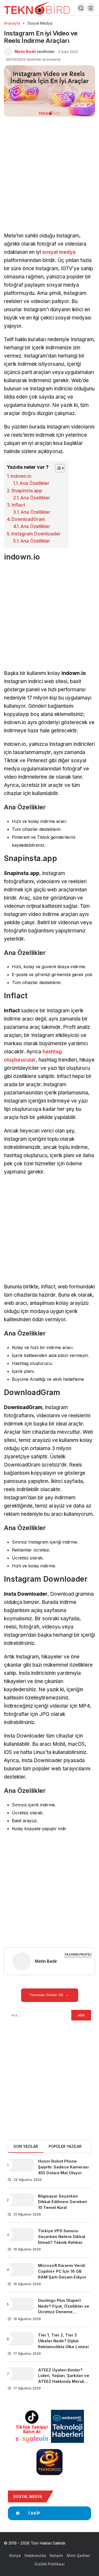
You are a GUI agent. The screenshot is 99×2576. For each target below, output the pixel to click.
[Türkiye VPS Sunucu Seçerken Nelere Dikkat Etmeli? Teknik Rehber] (21, 2235)
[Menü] (91, 8)
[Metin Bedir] (22, 1962)
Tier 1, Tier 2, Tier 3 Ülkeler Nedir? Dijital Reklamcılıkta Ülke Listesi (63, 2341)
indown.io (21, 476)
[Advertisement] (49, 180)
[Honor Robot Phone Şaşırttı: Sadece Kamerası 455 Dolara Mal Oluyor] (21, 2165)
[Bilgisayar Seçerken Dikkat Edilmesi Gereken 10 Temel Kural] (21, 2200)
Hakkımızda (35, 2555)
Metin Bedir (25, 51)
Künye (15, 2555)
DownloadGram (28, 519)
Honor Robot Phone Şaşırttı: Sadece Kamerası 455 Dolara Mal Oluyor (63, 2167)
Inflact (18, 505)
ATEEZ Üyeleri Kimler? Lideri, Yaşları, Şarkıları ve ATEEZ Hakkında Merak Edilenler (64, 2379)
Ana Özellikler (34, 483)
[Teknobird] (37, 8)
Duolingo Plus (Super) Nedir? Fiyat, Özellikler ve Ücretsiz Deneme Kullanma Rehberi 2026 (64, 2309)
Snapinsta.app (27, 491)
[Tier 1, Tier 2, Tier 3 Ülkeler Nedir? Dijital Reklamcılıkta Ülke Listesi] (21, 2339)
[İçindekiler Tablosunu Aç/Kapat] (57, 468)
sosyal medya (59, 252)
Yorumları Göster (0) (47, 1995)
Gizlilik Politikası (49, 2564)
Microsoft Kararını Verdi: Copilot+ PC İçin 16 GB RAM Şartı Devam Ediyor (62, 2271)
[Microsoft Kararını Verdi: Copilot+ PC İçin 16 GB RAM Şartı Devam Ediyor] (21, 2270)
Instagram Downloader (36, 534)
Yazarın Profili (78, 1954)
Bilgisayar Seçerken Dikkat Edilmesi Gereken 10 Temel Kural (62, 2202)
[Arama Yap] (81, 8)
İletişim (56, 2555)
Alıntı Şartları (78, 2555)
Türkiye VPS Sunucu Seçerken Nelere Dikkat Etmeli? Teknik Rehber (62, 2237)
